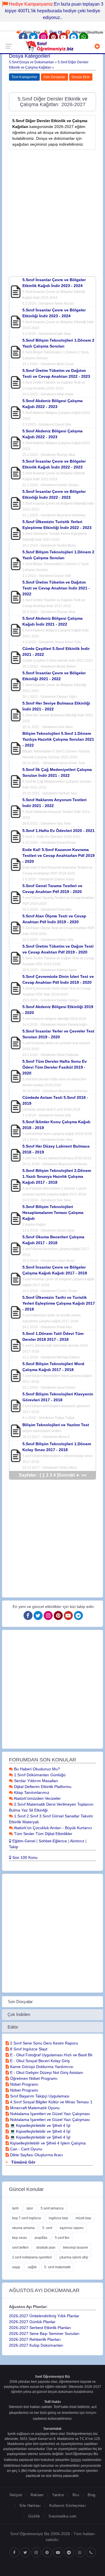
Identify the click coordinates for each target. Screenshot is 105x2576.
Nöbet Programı (24, 2084)
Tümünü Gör (23, 2162)
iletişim (91, 2413)
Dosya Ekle (81, 77)
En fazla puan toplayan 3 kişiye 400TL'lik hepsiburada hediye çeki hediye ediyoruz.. (54, 11)
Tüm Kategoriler (24, 77)
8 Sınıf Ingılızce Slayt (28, 2049)
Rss (76, 2495)
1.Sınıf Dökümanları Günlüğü (39, 1775)
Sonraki (69, 1475)
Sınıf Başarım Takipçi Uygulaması (39, 2096)
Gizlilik (34, 2516)
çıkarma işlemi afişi (74, 2257)
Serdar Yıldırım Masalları (36, 1781)
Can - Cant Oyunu (26, 2149)
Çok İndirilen (19, 2014)
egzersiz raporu (72, 2228)
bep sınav (19, 2238)
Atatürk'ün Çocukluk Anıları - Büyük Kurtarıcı (53, 1828)
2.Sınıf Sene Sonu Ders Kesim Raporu (44, 2043)
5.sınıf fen (62, 2238)
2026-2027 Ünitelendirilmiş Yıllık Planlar (44, 2316)
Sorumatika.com (62, 2516)
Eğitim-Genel (23, 1841)
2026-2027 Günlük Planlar (32, 2322)
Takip (14, 1847)
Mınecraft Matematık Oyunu (34, 2108)
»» (84, 1475)
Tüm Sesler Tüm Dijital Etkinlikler (43, 1834)
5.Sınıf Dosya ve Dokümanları (32, 62)
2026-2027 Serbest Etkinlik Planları (40, 2328)
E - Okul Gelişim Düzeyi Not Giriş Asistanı (46, 2073)
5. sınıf (47, 2228)
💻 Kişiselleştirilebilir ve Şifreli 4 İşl (40, 2125)
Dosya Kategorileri (30, 56)
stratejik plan (46, 2248)
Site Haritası (30, 2506)
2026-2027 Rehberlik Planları (35, 2339)
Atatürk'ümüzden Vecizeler (37, 1798)
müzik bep (83, 2218)
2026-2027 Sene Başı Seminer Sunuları (44, 2333)
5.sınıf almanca (52, 2208)
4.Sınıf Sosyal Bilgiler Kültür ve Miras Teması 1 (51, 2102)
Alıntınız (77, 1841)
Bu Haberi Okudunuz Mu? (36, 1769)
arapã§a (41, 2238)
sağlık (32, 2267)
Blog (92, 2495)
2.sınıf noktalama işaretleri (32, 2257)
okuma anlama (23, 2228)
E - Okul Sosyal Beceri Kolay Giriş (39, 2061)
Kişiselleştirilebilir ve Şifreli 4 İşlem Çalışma (47, 2143)
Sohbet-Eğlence (53, 1841)
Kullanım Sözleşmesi (67, 2506)
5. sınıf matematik (57, 2267)
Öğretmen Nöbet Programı (33, 2078)
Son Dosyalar (54, 77)
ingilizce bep (58, 2218)
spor (30, 2208)
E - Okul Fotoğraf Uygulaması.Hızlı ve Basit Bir (51, 2055)
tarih (15, 2208)
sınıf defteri (20, 2248)
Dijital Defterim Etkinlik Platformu (42, 1787)
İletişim (16, 2495)
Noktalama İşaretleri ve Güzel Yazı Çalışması (49, 2114)
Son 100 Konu (24, 1857)
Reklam (37, 2495)
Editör (13, 2027)
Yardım (58, 2495)
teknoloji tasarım (75, 2248)
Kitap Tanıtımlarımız (31, 1792)
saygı (16, 2267)
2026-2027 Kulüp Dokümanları (36, 2345)
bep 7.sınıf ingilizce (27, 2218)
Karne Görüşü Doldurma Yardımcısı (41, 2067)
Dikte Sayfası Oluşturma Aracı (36, 2155)
